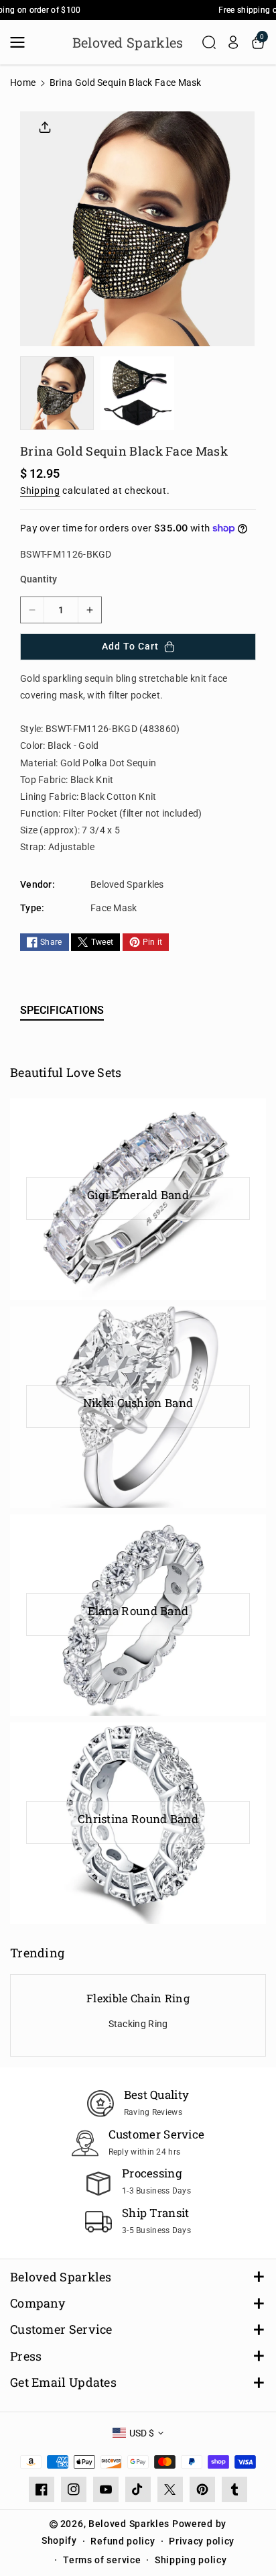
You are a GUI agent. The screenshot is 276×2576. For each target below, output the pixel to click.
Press (26, 2356)
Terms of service (102, 2560)
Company (38, 2303)
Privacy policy (202, 2541)
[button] (21, 42)
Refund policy (123, 2541)
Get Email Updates (63, 2382)
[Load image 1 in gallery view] (57, 393)
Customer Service (61, 2329)
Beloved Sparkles (61, 2277)
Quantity (39, 579)
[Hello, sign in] (233, 42)
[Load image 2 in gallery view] (137, 393)
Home (23, 83)
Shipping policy (191, 2560)
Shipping (40, 491)
